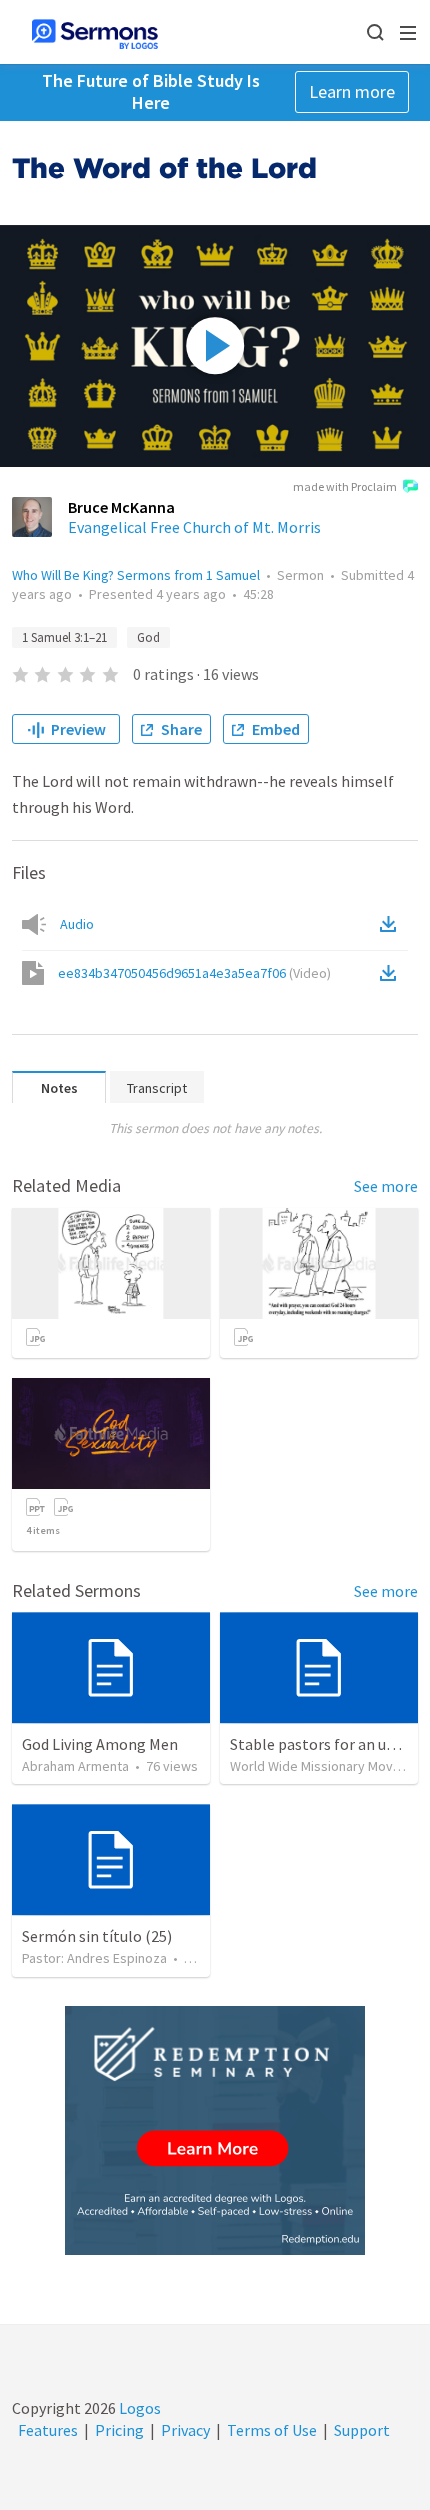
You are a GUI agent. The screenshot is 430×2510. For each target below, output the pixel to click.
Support (362, 2430)
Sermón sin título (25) (97, 1936)
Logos (138, 2408)
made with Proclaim (345, 486)
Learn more (352, 91)
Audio (77, 924)
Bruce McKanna (121, 507)
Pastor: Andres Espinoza (94, 1958)
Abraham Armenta (75, 1766)
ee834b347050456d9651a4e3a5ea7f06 (194, 973)
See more (386, 1186)
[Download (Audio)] (392, 924)
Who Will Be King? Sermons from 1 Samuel (136, 575)
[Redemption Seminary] (215, 2130)
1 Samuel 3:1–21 (64, 637)
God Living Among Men (100, 1744)
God (148, 637)
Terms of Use (272, 2430)
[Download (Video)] (392, 973)
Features (48, 2430)
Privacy (185, 2430)
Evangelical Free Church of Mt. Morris (194, 527)
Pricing (119, 2430)
